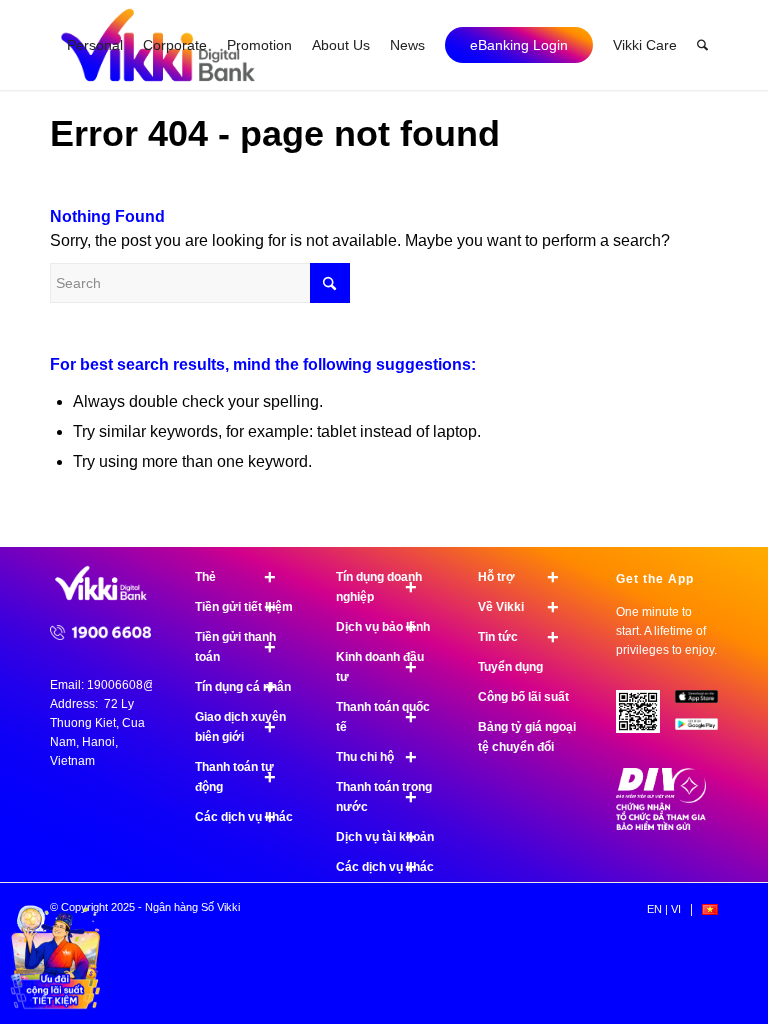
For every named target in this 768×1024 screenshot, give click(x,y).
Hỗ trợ (518, 577)
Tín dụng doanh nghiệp (379, 587)
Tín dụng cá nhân (243, 687)
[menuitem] (95, 45)
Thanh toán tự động (235, 777)
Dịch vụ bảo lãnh (383, 627)
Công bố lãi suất (523, 697)
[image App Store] (704, 704)
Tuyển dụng (510, 667)
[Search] (702, 45)
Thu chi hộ (376, 757)
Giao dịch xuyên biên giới (240, 727)
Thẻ (235, 577)
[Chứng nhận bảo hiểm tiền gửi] (661, 826)
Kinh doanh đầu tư (380, 667)
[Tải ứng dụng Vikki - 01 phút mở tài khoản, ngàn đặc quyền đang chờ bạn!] (645, 719)
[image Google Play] (704, 732)
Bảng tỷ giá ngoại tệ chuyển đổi (527, 737)
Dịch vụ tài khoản (385, 837)
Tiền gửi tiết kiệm (244, 607)
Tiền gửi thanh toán (235, 647)
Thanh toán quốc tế (383, 717)
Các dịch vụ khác (244, 817)
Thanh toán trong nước (384, 797)
